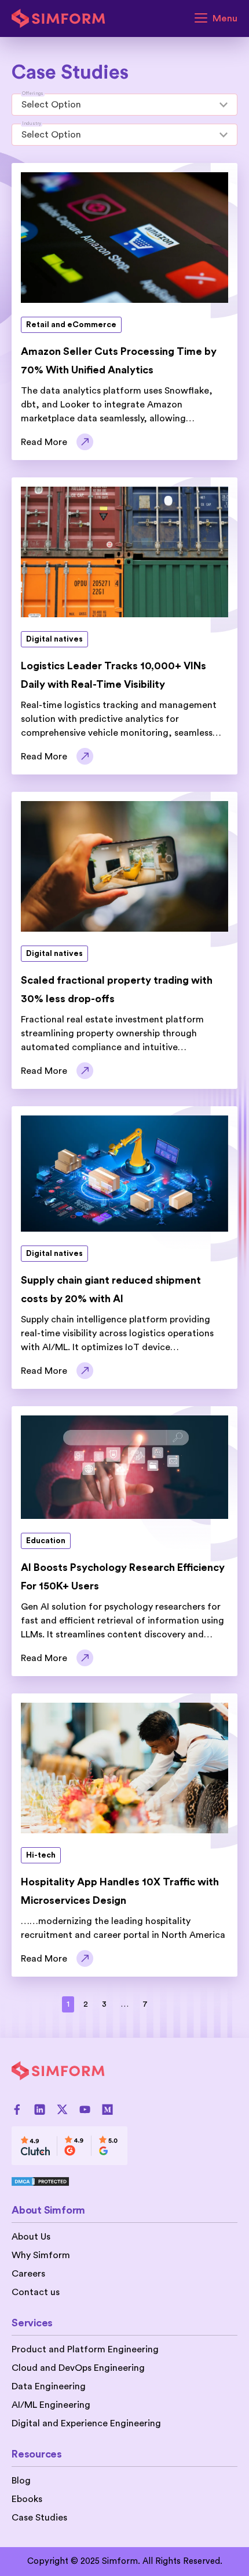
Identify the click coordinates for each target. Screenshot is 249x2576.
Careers (28, 2274)
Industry (32, 124)
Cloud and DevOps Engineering (78, 2368)
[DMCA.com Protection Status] (69, 2181)
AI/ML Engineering (51, 2405)
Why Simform (41, 2255)
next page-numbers (172, 2004)
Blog (21, 2481)
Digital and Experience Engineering (86, 2423)
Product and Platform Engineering (85, 2349)
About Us (31, 2237)
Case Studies (39, 2518)
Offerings (33, 94)
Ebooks (27, 2499)
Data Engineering (49, 2386)
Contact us (36, 2292)
